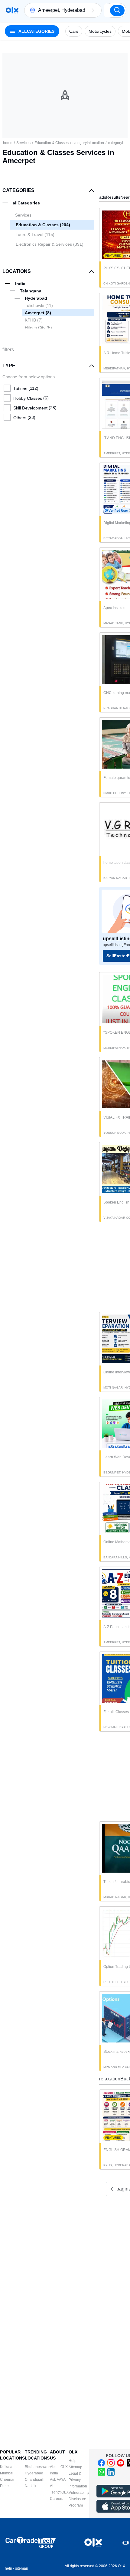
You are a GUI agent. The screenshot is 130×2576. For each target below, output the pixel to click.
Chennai (7, 2480)
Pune (4, 2486)
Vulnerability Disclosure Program (79, 2499)
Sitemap (75, 2467)
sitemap (22, 2568)
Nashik (31, 2486)
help (8, 2568)
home (8, 143)
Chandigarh (35, 2480)
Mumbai (7, 2473)
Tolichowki (39, 305)
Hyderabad (34, 2473)
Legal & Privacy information (78, 2480)
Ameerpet (38, 313)
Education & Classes (52, 143)
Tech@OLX (59, 2492)
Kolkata (6, 2467)
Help (73, 2461)
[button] (93, 10)
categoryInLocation (88, 143)
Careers (57, 2499)
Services (23, 143)
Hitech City (38, 328)
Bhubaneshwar (37, 2467)
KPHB (34, 320)
